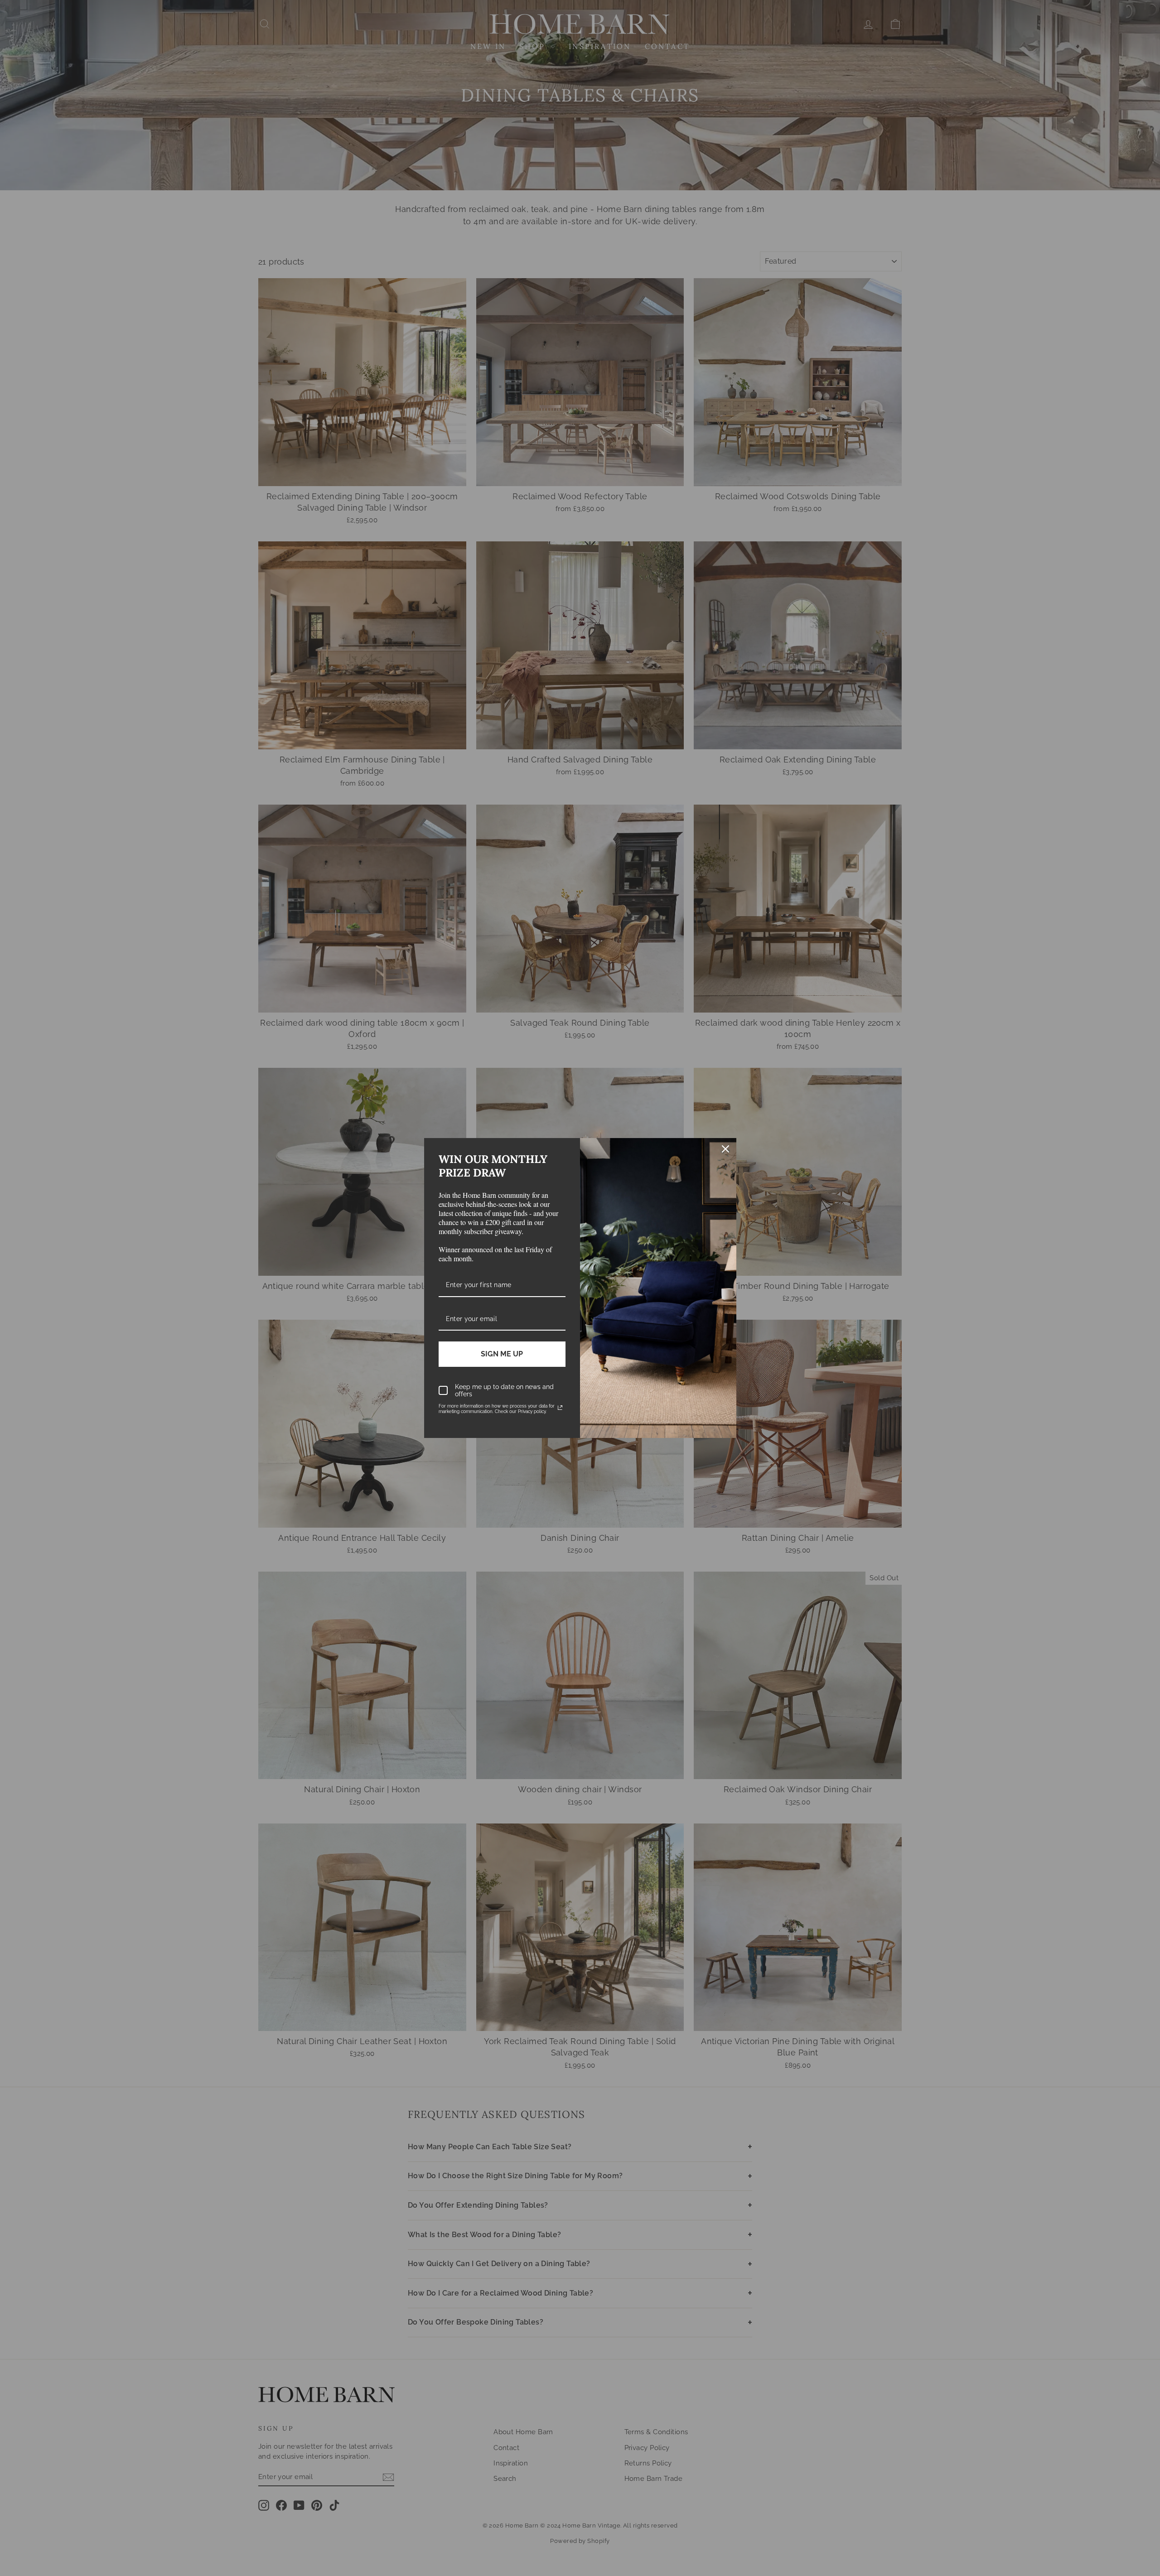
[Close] (725, 1149)
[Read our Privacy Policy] (560, 1408)
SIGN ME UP (502, 1354)
